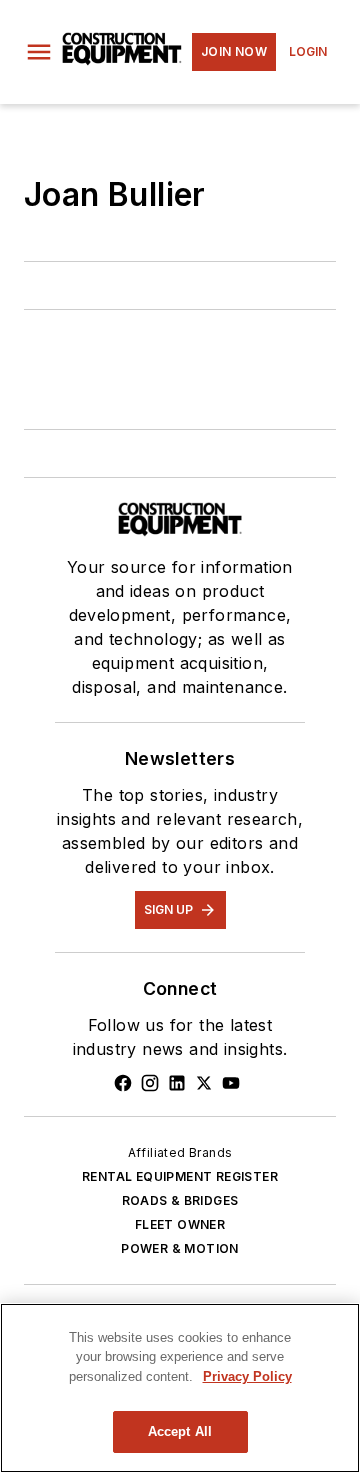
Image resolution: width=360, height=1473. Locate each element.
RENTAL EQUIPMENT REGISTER (180, 1176)
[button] (39, 52)
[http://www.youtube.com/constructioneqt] (231, 1083)
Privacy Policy (247, 1376)
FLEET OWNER (180, 1224)
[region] (180, 1388)
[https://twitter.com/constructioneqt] (204, 1083)
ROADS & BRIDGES (180, 1200)
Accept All (180, 1431)
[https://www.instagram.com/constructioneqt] (150, 1083)
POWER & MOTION (180, 1248)
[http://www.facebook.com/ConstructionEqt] (123, 1083)
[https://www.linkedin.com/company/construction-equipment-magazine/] (177, 1083)
